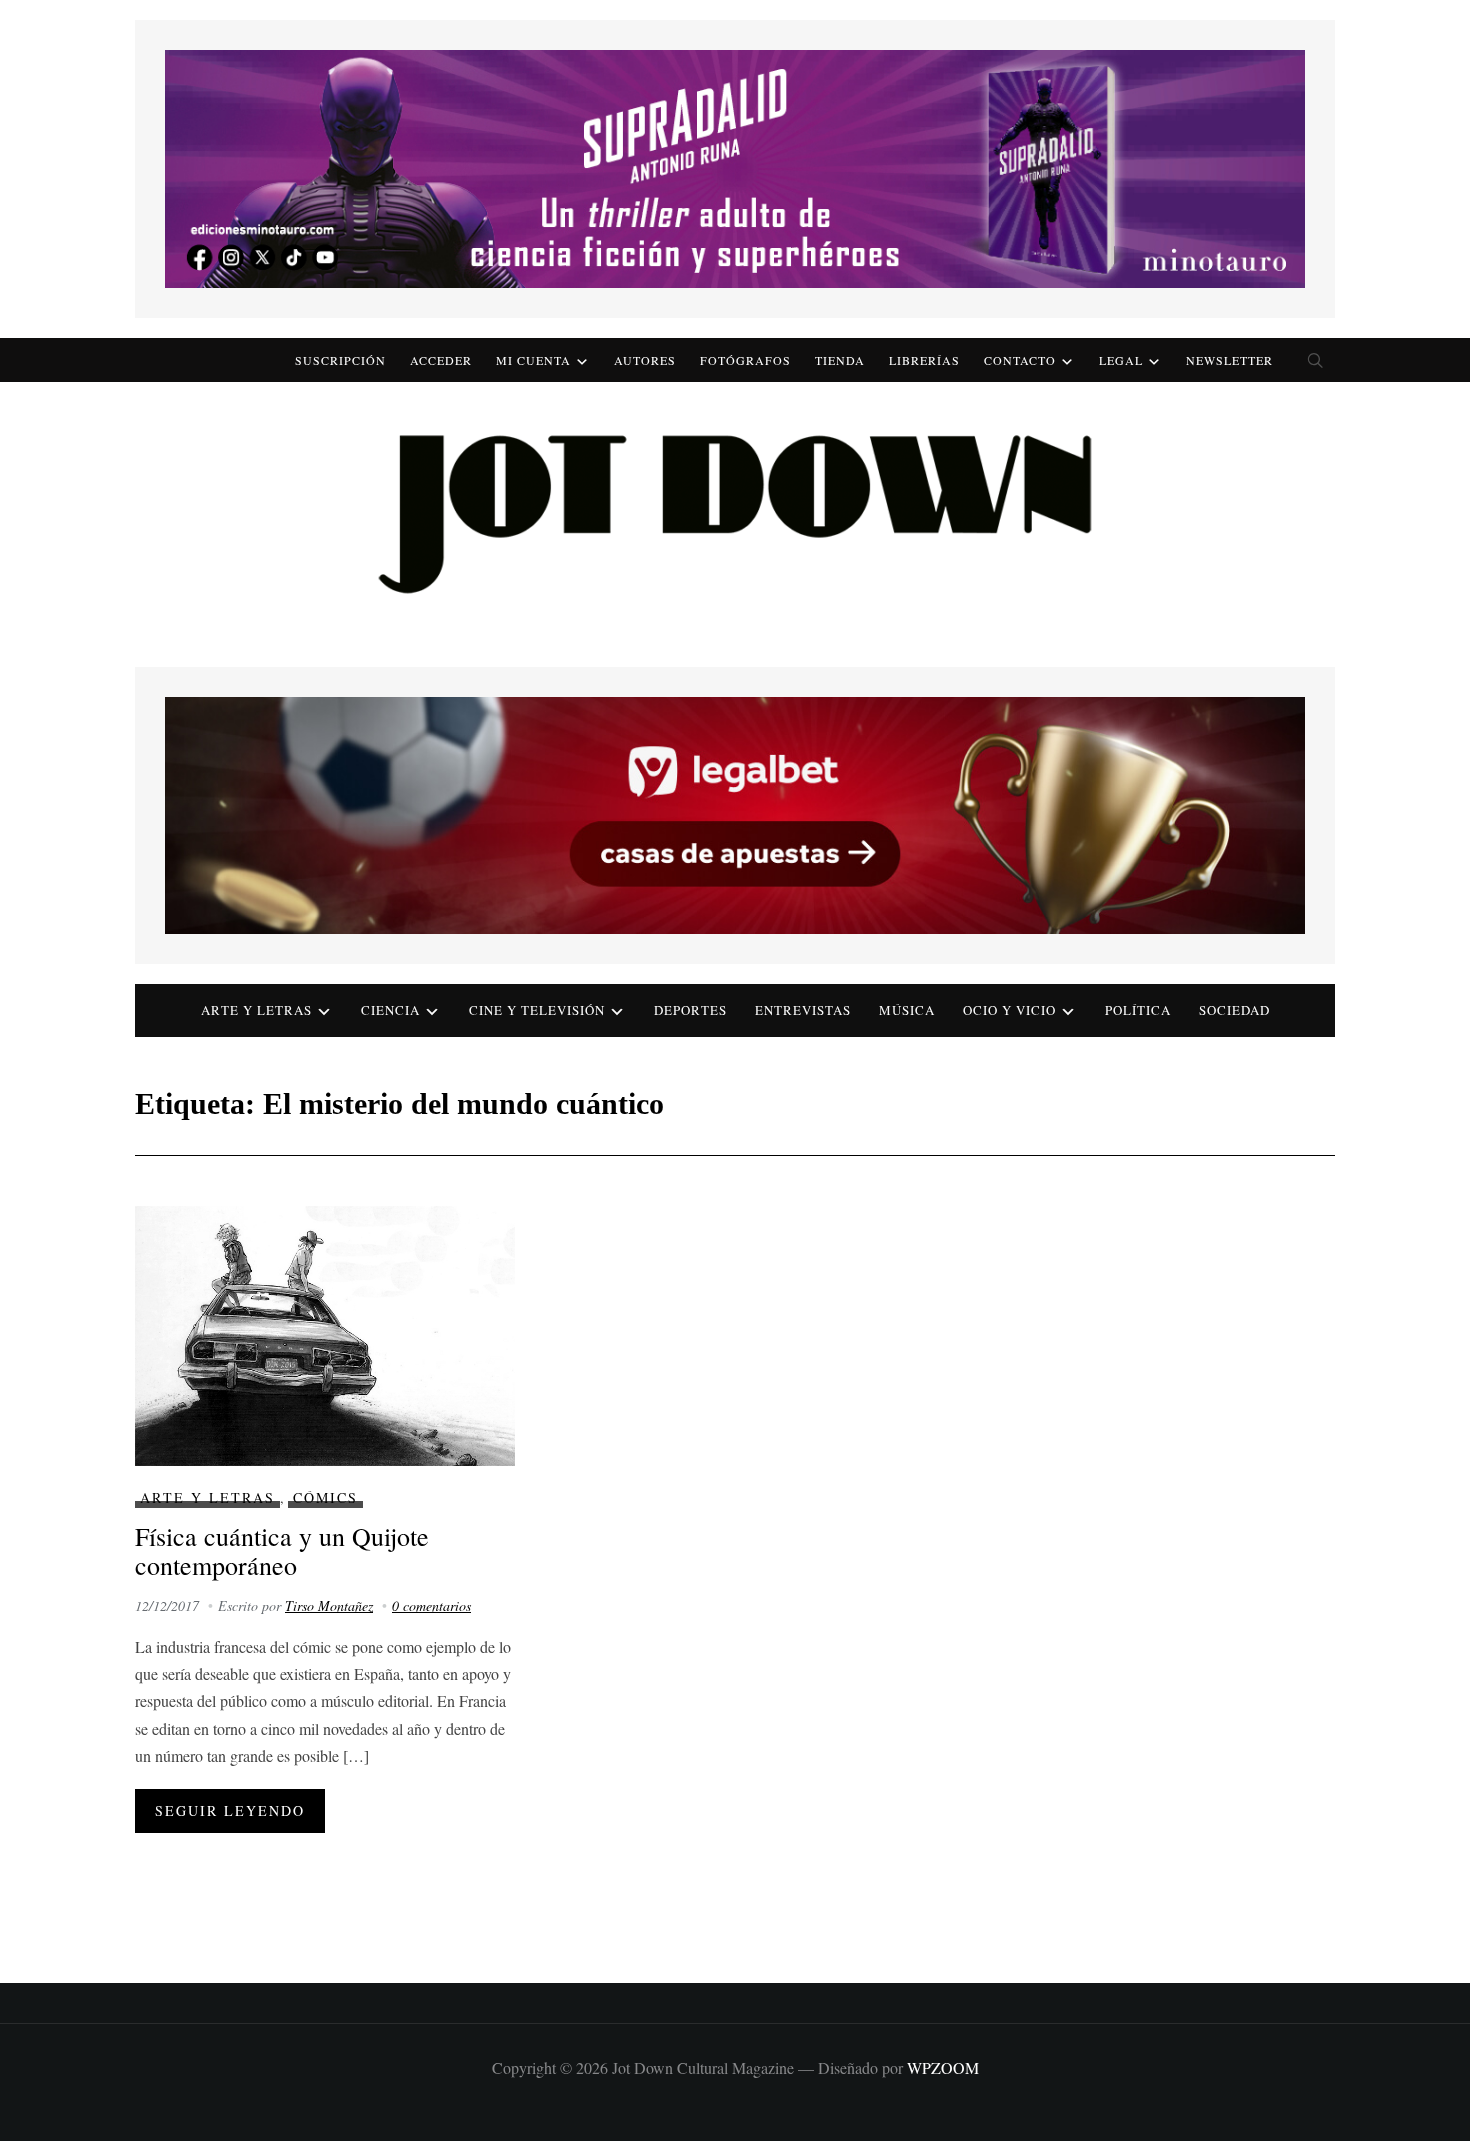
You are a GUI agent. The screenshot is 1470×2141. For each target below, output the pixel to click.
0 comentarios (431, 1605)
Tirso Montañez (329, 1605)
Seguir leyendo (230, 1810)
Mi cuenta (533, 360)
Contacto (1020, 360)
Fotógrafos (745, 360)
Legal (1121, 360)
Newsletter (1229, 360)
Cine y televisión (537, 1010)
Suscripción (340, 360)
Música (907, 1010)
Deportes (690, 1010)
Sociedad (1234, 1010)
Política (1138, 1010)
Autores (645, 360)
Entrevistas (803, 1010)
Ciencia (390, 1010)
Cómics (325, 1497)
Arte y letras (256, 1010)
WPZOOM (943, 2067)
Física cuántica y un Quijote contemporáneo (282, 1550)
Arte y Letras (207, 1497)
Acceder (441, 360)
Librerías (924, 360)
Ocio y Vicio (1009, 1010)
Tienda (840, 360)
